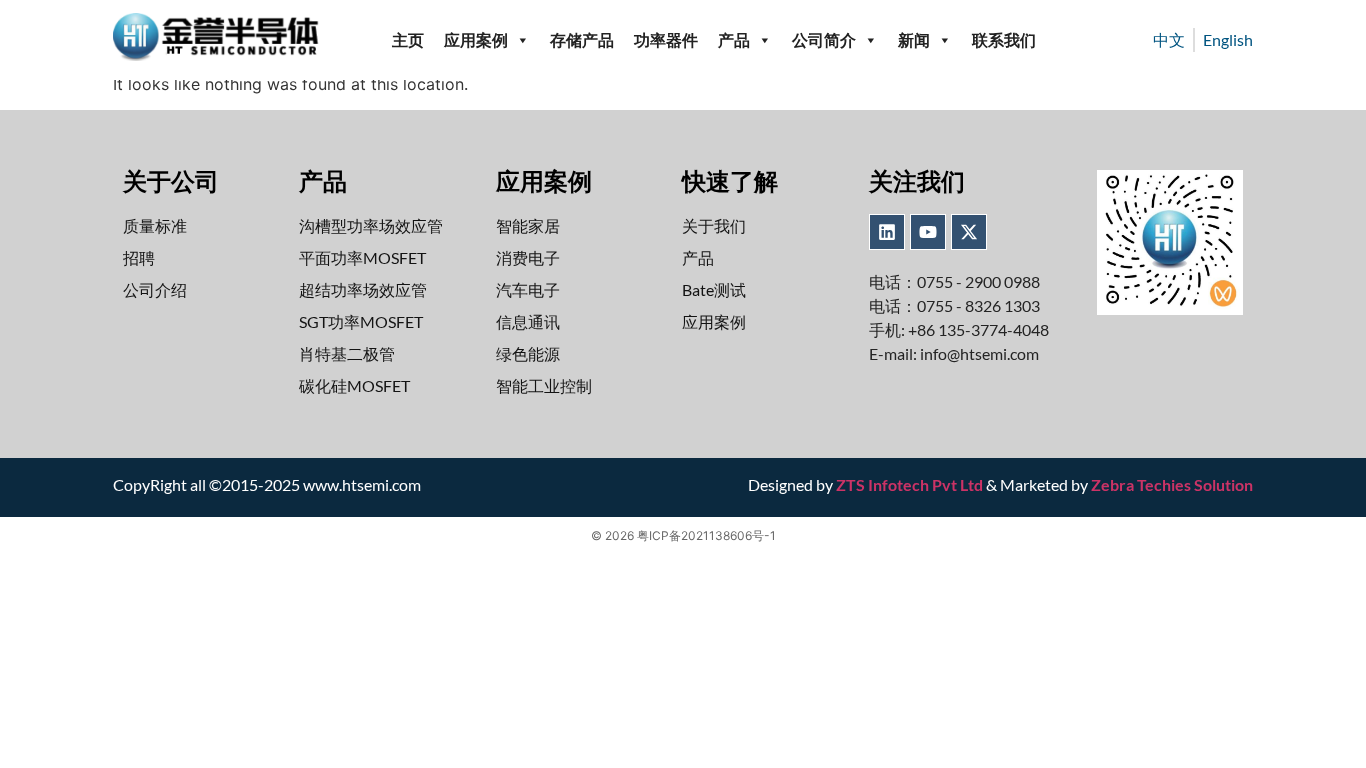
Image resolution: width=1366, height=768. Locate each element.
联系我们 (1004, 40)
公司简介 (824, 40)
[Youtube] (928, 232)
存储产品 (582, 40)
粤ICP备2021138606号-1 (706, 535)
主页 (408, 40)
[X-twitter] (969, 232)
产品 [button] (734, 40)
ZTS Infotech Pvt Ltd (909, 484)
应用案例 (476, 40)
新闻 (914, 40)
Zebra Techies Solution (1172, 484)
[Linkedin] (887, 232)
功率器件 (666, 40)
